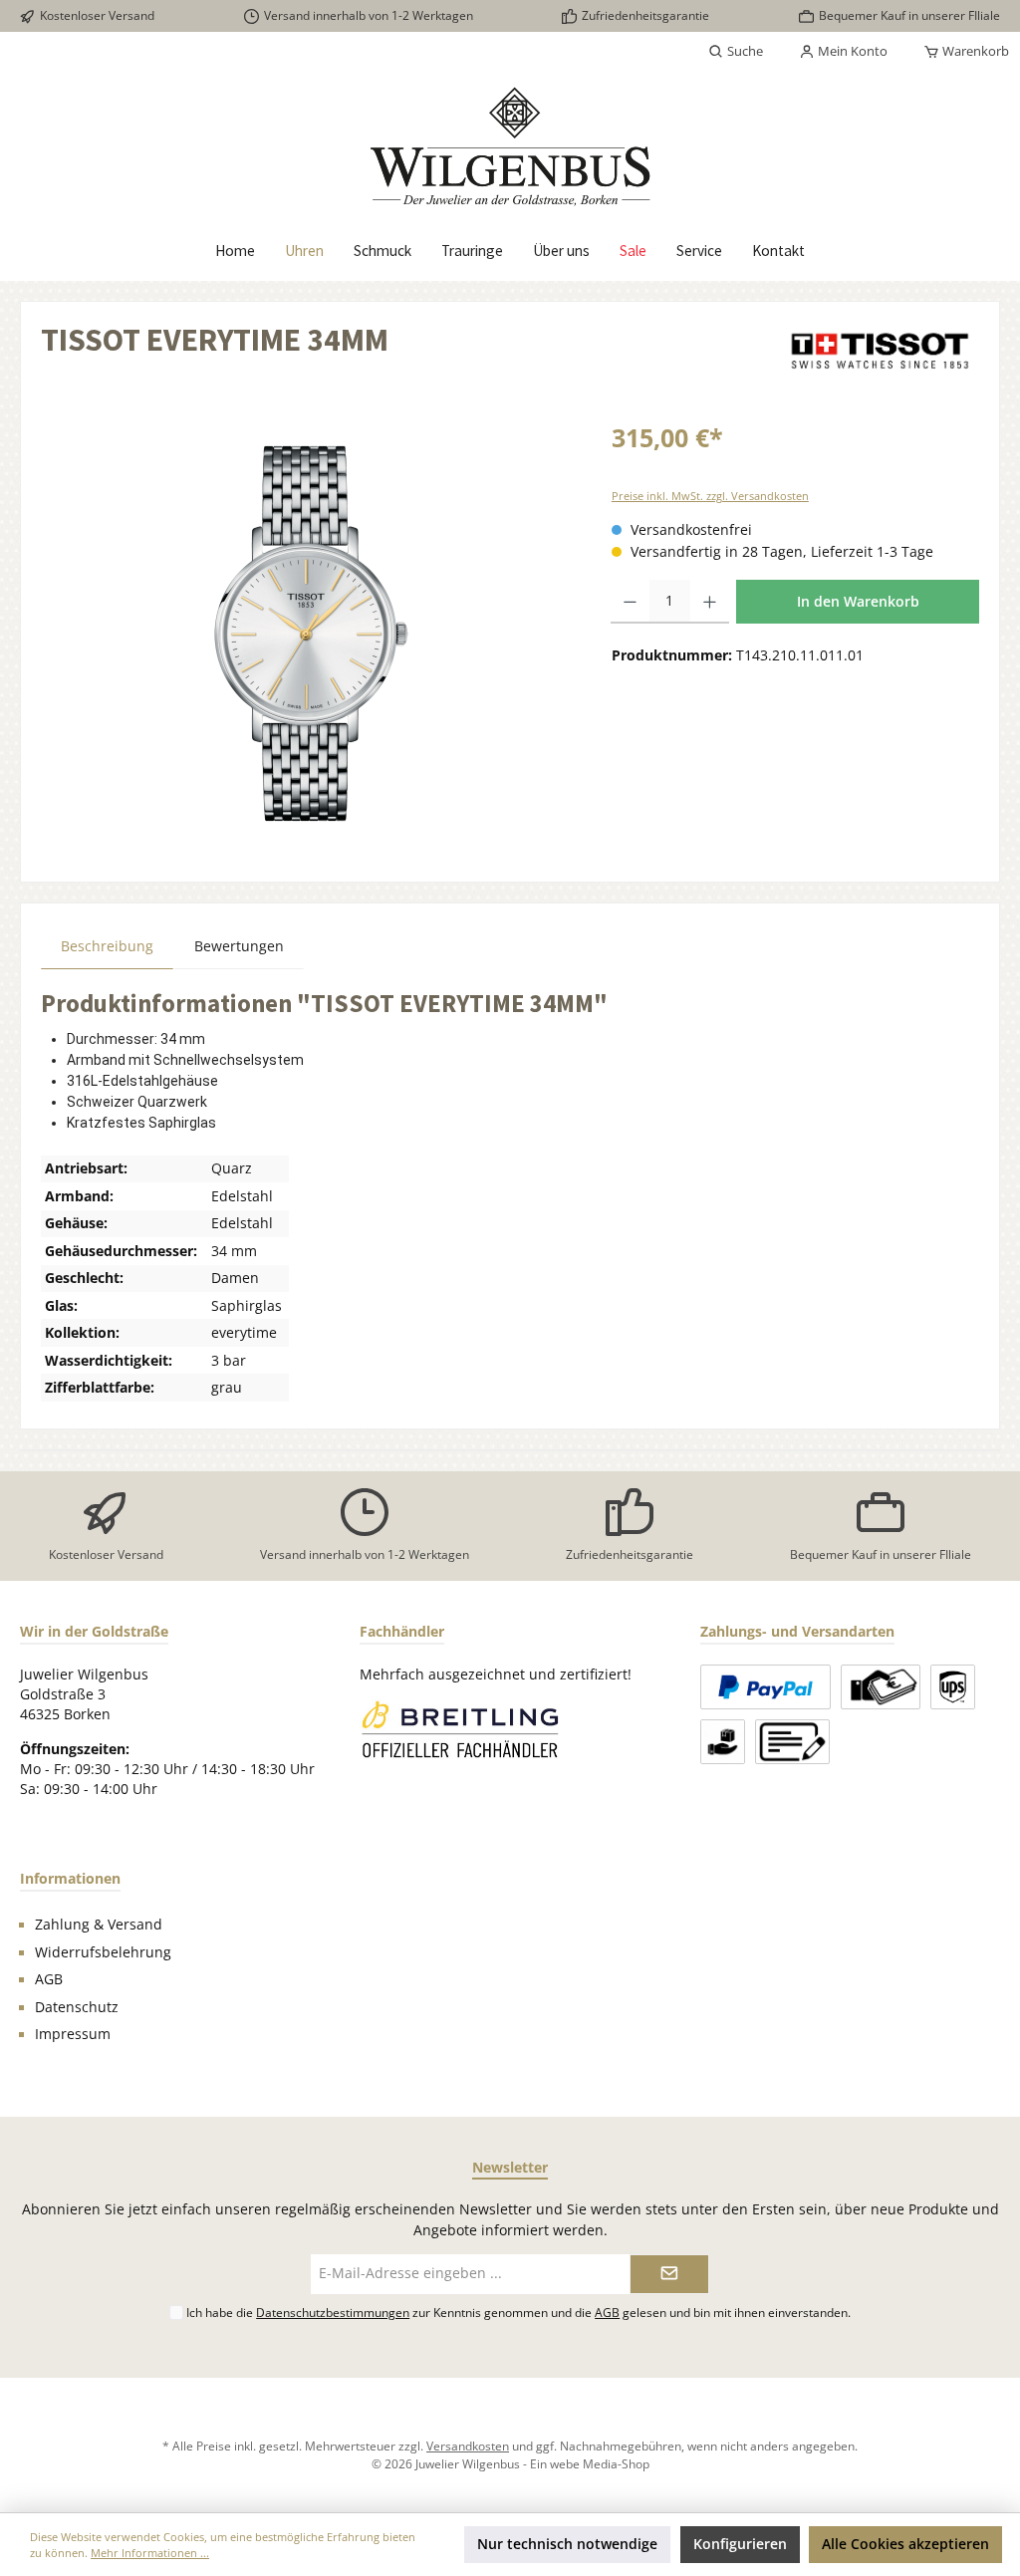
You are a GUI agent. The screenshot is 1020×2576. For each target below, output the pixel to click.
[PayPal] (765, 1687)
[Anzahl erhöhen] (710, 602)
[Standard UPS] (953, 1687)
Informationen (70, 1878)
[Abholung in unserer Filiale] (723, 1742)
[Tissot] (880, 351)
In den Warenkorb (858, 601)
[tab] (107, 946)
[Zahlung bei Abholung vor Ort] (881, 1687)
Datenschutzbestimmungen (333, 2312)
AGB (49, 1979)
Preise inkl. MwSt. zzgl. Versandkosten (710, 496)
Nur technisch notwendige (567, 2544)
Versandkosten (468, 2446)
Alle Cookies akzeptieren (905, 2544)
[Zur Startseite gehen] (510, 146)
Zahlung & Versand (99, 1925)
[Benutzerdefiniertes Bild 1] (459, 1729)
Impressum (73, 2034)
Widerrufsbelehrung (103, 1952)
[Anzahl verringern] (630, 602)
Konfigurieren (740, 2544)
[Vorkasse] (793, 1742)
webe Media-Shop (600, 2463)
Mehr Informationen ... (150, 2553)
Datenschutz (77, 2007)
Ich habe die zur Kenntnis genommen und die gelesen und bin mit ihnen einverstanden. (518, 2312)
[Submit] (669, 2274)
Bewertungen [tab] (239, 946)
